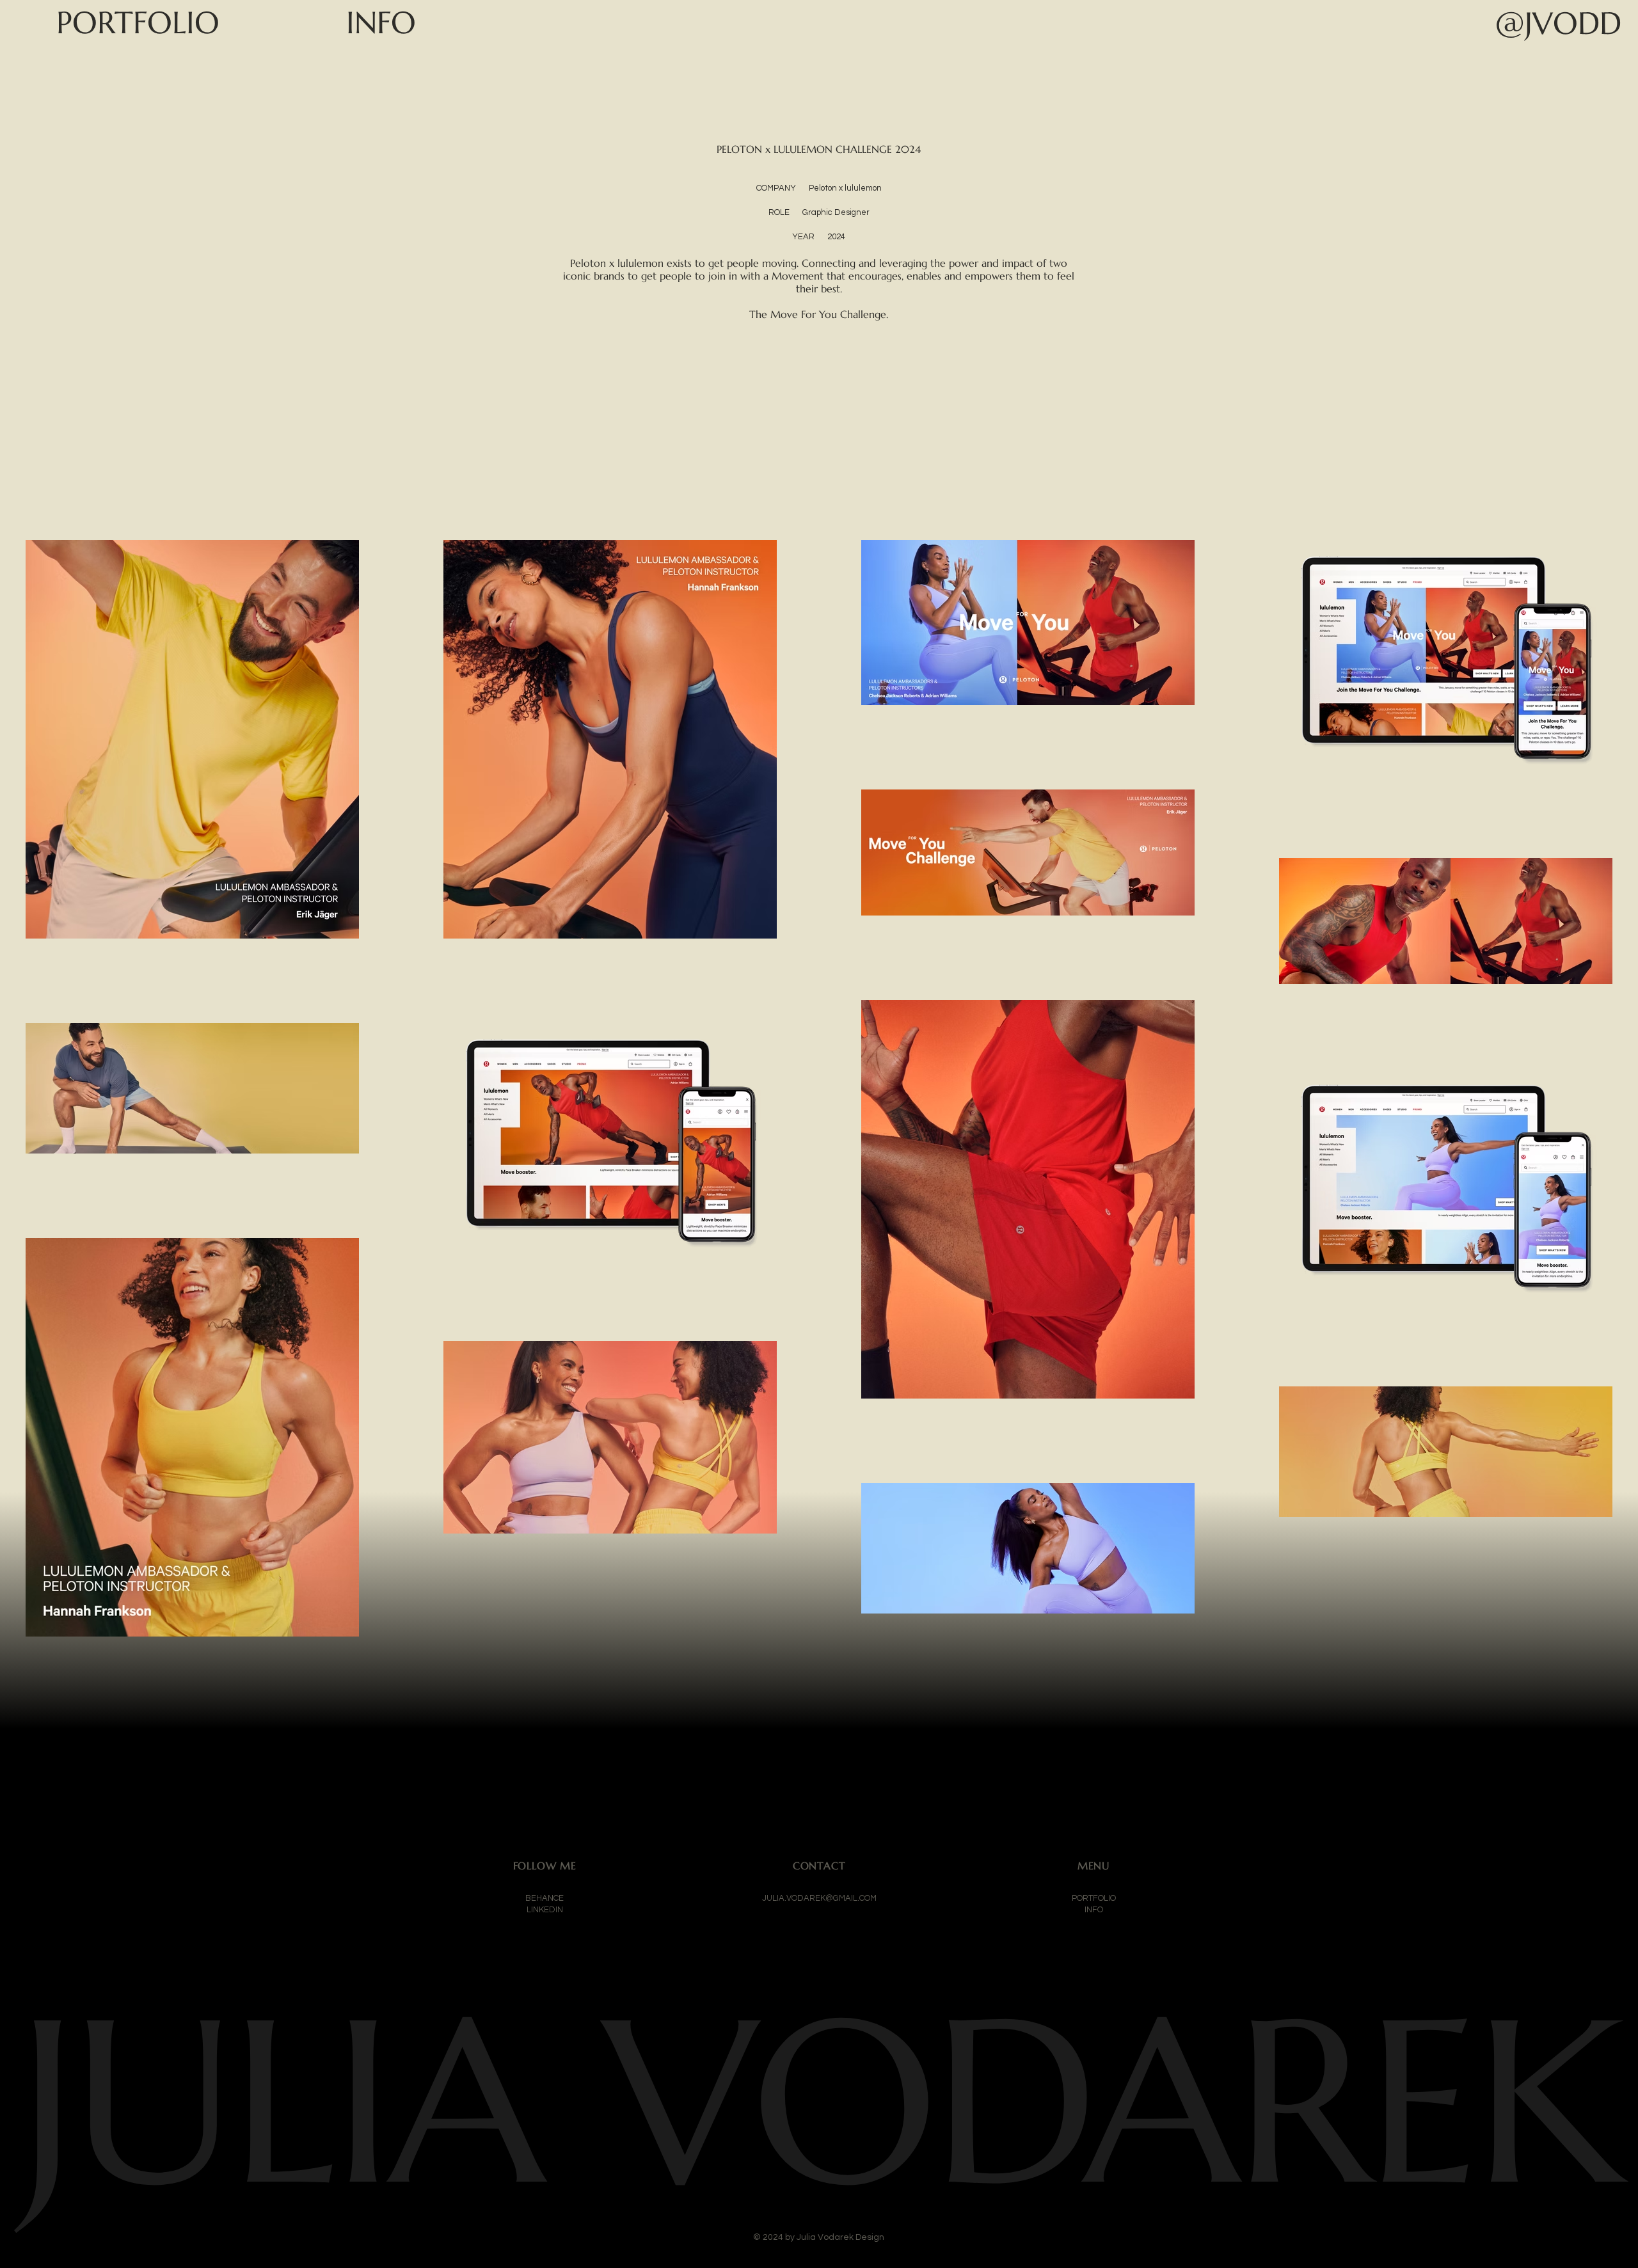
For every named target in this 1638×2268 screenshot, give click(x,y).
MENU (1093, 1866)
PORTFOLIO (1094, 1898)
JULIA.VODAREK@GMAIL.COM (819, 1898)
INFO (1094, 1910)
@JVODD (1558, 23)
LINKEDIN (545, 1910)
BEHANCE (545, 1898)
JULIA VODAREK (819, 2102)
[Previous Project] (29, 1793)
